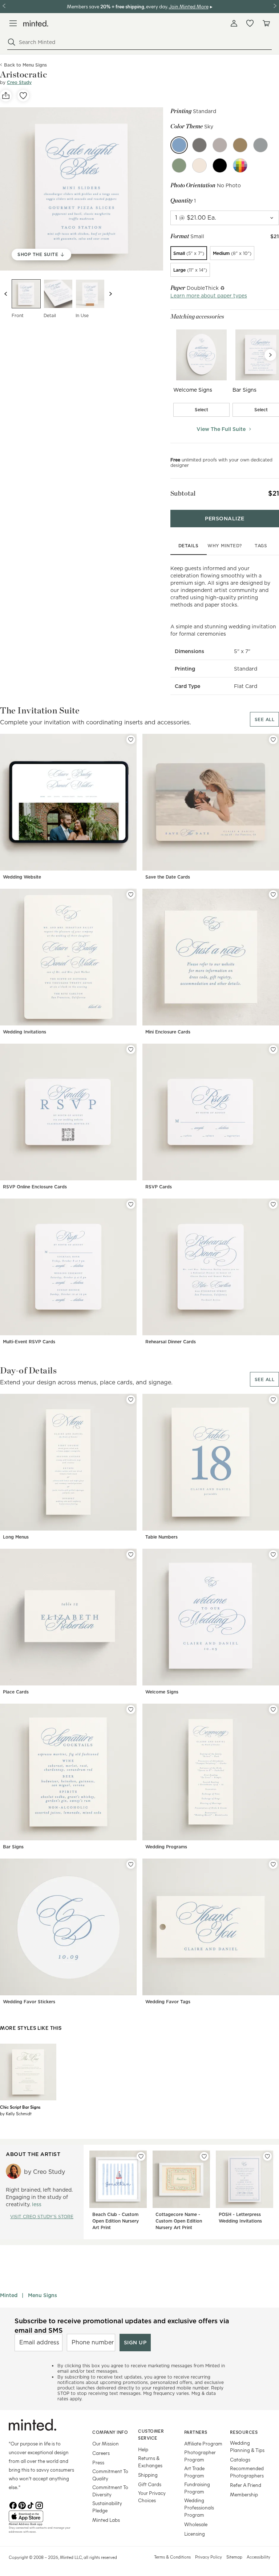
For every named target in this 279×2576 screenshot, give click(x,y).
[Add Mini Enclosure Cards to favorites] (273, 895)
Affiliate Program (203, 2443)
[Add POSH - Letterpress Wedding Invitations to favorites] (267, 2156)
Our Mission (106, 2443)
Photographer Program (200, 2456)
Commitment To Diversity (110, 2491)
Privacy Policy (209, 2557)
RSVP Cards (159, 1187)
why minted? (225, 546)
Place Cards (16, 1692)
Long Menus (16, 1537)
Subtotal (183, 493)
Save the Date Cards (168, 877)
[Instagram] (39, 2505)
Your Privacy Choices (152, 2497)
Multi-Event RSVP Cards (29, 1342)
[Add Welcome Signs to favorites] (273, 1555)
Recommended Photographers (247, 2472)
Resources (244, 2432)
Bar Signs (13, 1847)
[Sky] (179, 145)
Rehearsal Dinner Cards (171, 1342)
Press (98, 2462)
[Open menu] (13, 23)
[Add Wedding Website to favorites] (131, 740)
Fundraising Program (197, 2488)
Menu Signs (43, 2295)
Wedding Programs (166, 1847)
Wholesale (196, 2524)
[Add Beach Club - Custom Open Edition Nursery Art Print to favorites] (141, 2156)
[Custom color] (240, 165)
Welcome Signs (162, 1692)
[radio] (189, 253)
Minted (9, 2295)
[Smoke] (220, 145)
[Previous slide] (6, 294)
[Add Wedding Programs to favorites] (273, 1709)
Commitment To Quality (110, 2475)
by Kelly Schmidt (16, 2113)
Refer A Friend (246, 2485)
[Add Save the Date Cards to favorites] (273, 740)
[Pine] (179, 165)
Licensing (195, 2534)
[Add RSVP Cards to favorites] (273, 1049)
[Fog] (260, 145)
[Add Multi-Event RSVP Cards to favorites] (131, 1204)
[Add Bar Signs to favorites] (131, 1709)
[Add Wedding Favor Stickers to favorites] (131, 1864)
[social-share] (6, 96)
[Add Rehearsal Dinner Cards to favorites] (273, 1204)
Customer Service (151, 2434)
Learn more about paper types (209, 296)
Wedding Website (22, 877)
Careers (101, 2453)
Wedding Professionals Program (199, 2507)
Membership (244, 2494)
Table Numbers (161, 1537)
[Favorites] (250, 23)
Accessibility (258, 2557)
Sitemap (234, 2557)
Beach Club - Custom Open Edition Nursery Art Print (116, 2221)
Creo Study (19, 82)
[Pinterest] (22, 2505)
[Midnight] (220, 165)
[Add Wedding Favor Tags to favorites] (273, 1864)
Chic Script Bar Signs (20, 2107)
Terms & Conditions (172, 2557)
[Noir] (199, 145)
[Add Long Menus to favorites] (131, 1400)
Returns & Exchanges (150, 2462)
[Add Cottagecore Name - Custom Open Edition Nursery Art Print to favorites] (204, 2156)
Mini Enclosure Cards (168, 1032)
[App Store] (41, 2516)
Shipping (148, 2475)
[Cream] (199, 165)
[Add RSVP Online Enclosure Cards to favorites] (131, 1049)
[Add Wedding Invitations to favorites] (131, 895)
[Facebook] (13, 2505)
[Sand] (240, 145)
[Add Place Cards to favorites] (131, 1555)
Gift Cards (150, 2484)
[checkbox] (202, 410)
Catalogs (240, 2459)
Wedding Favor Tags (168, 2002)
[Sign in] (234, 23)
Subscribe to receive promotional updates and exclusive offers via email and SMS (122, 2325)
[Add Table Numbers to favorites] (273, 1400)
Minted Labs (106, 2520)
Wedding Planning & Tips (247, 2446)
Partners (196, 2432)
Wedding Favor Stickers (29, 2002)
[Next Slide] (270, 355)
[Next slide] (110, 294)
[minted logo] (36, 23)
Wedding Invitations (25, 1032)
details (189, 546)
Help (143, 2449)
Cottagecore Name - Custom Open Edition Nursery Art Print (179, 2221)
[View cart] (266, 23)
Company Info (110, 2432)
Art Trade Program (194, 2472)
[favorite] (23, 96)
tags (261, 546)
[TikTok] (31, 2505)
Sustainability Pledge (107, 2507)
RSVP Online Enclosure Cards (35, 1187)
